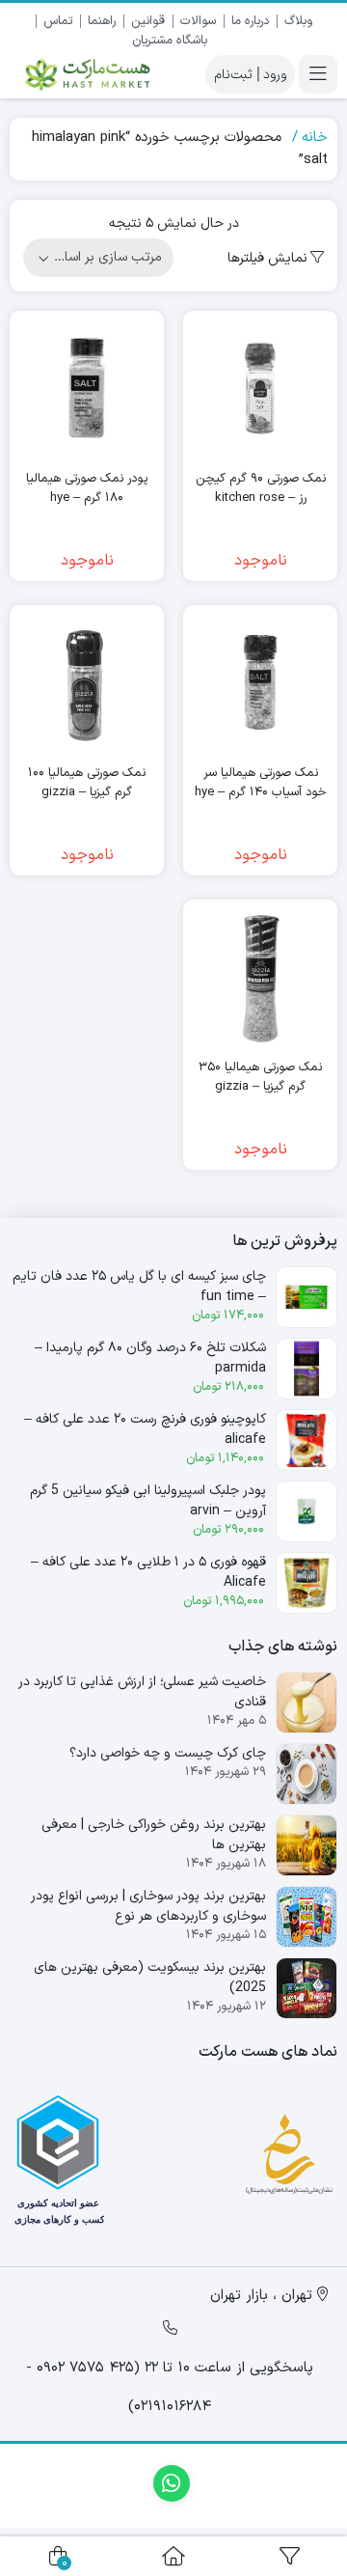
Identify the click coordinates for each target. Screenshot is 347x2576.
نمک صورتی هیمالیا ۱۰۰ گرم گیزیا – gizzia (87, 783)
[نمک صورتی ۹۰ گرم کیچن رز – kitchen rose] (260, 388)
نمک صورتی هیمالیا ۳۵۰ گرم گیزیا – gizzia (260, 1078)
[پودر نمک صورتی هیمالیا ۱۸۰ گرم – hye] (87, 388)
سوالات (198, 21)
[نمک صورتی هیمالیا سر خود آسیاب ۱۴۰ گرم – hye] (260, 682)
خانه (315, 138)
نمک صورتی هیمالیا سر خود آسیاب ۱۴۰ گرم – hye (261, 783)
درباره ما (250, 21)
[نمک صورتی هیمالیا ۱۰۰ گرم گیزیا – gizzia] (87, 682)
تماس (58, 21)
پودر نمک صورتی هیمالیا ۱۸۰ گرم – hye (87, 489)
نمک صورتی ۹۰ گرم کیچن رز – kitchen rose (261, 489)
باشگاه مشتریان (170, 41)
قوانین (148, 21)
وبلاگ (298, 21)
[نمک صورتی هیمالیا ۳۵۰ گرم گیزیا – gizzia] (260, 977)
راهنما (102, 21)
